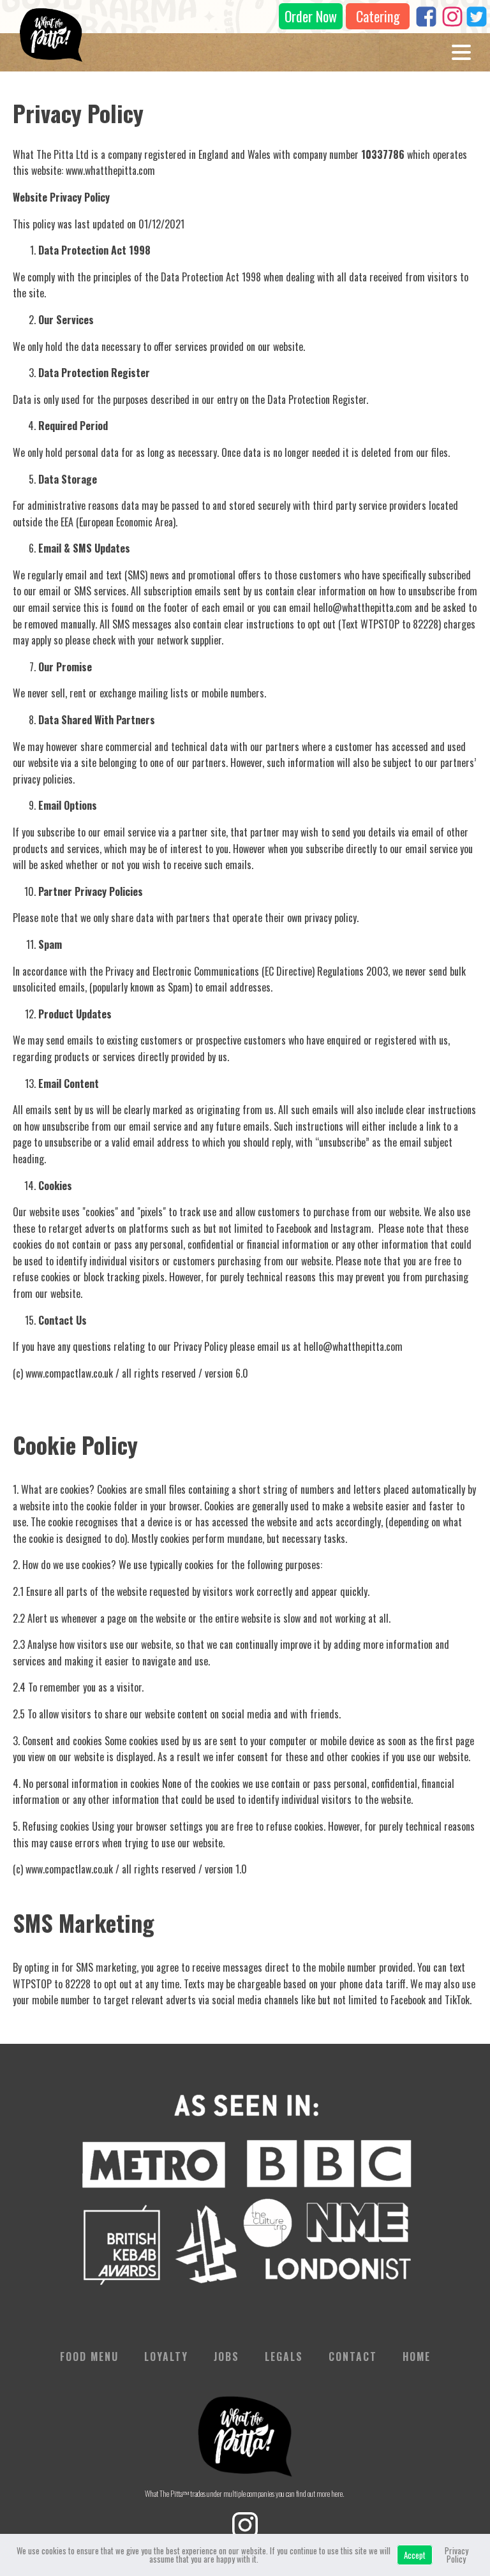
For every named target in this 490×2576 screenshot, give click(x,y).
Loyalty (166, 2356)
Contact (353, 2356)
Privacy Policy (457, 2555)
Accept (415, 2555)
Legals (284, 2356)
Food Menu (89, 2356)
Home (417, 2356)
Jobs (226, 2356)
